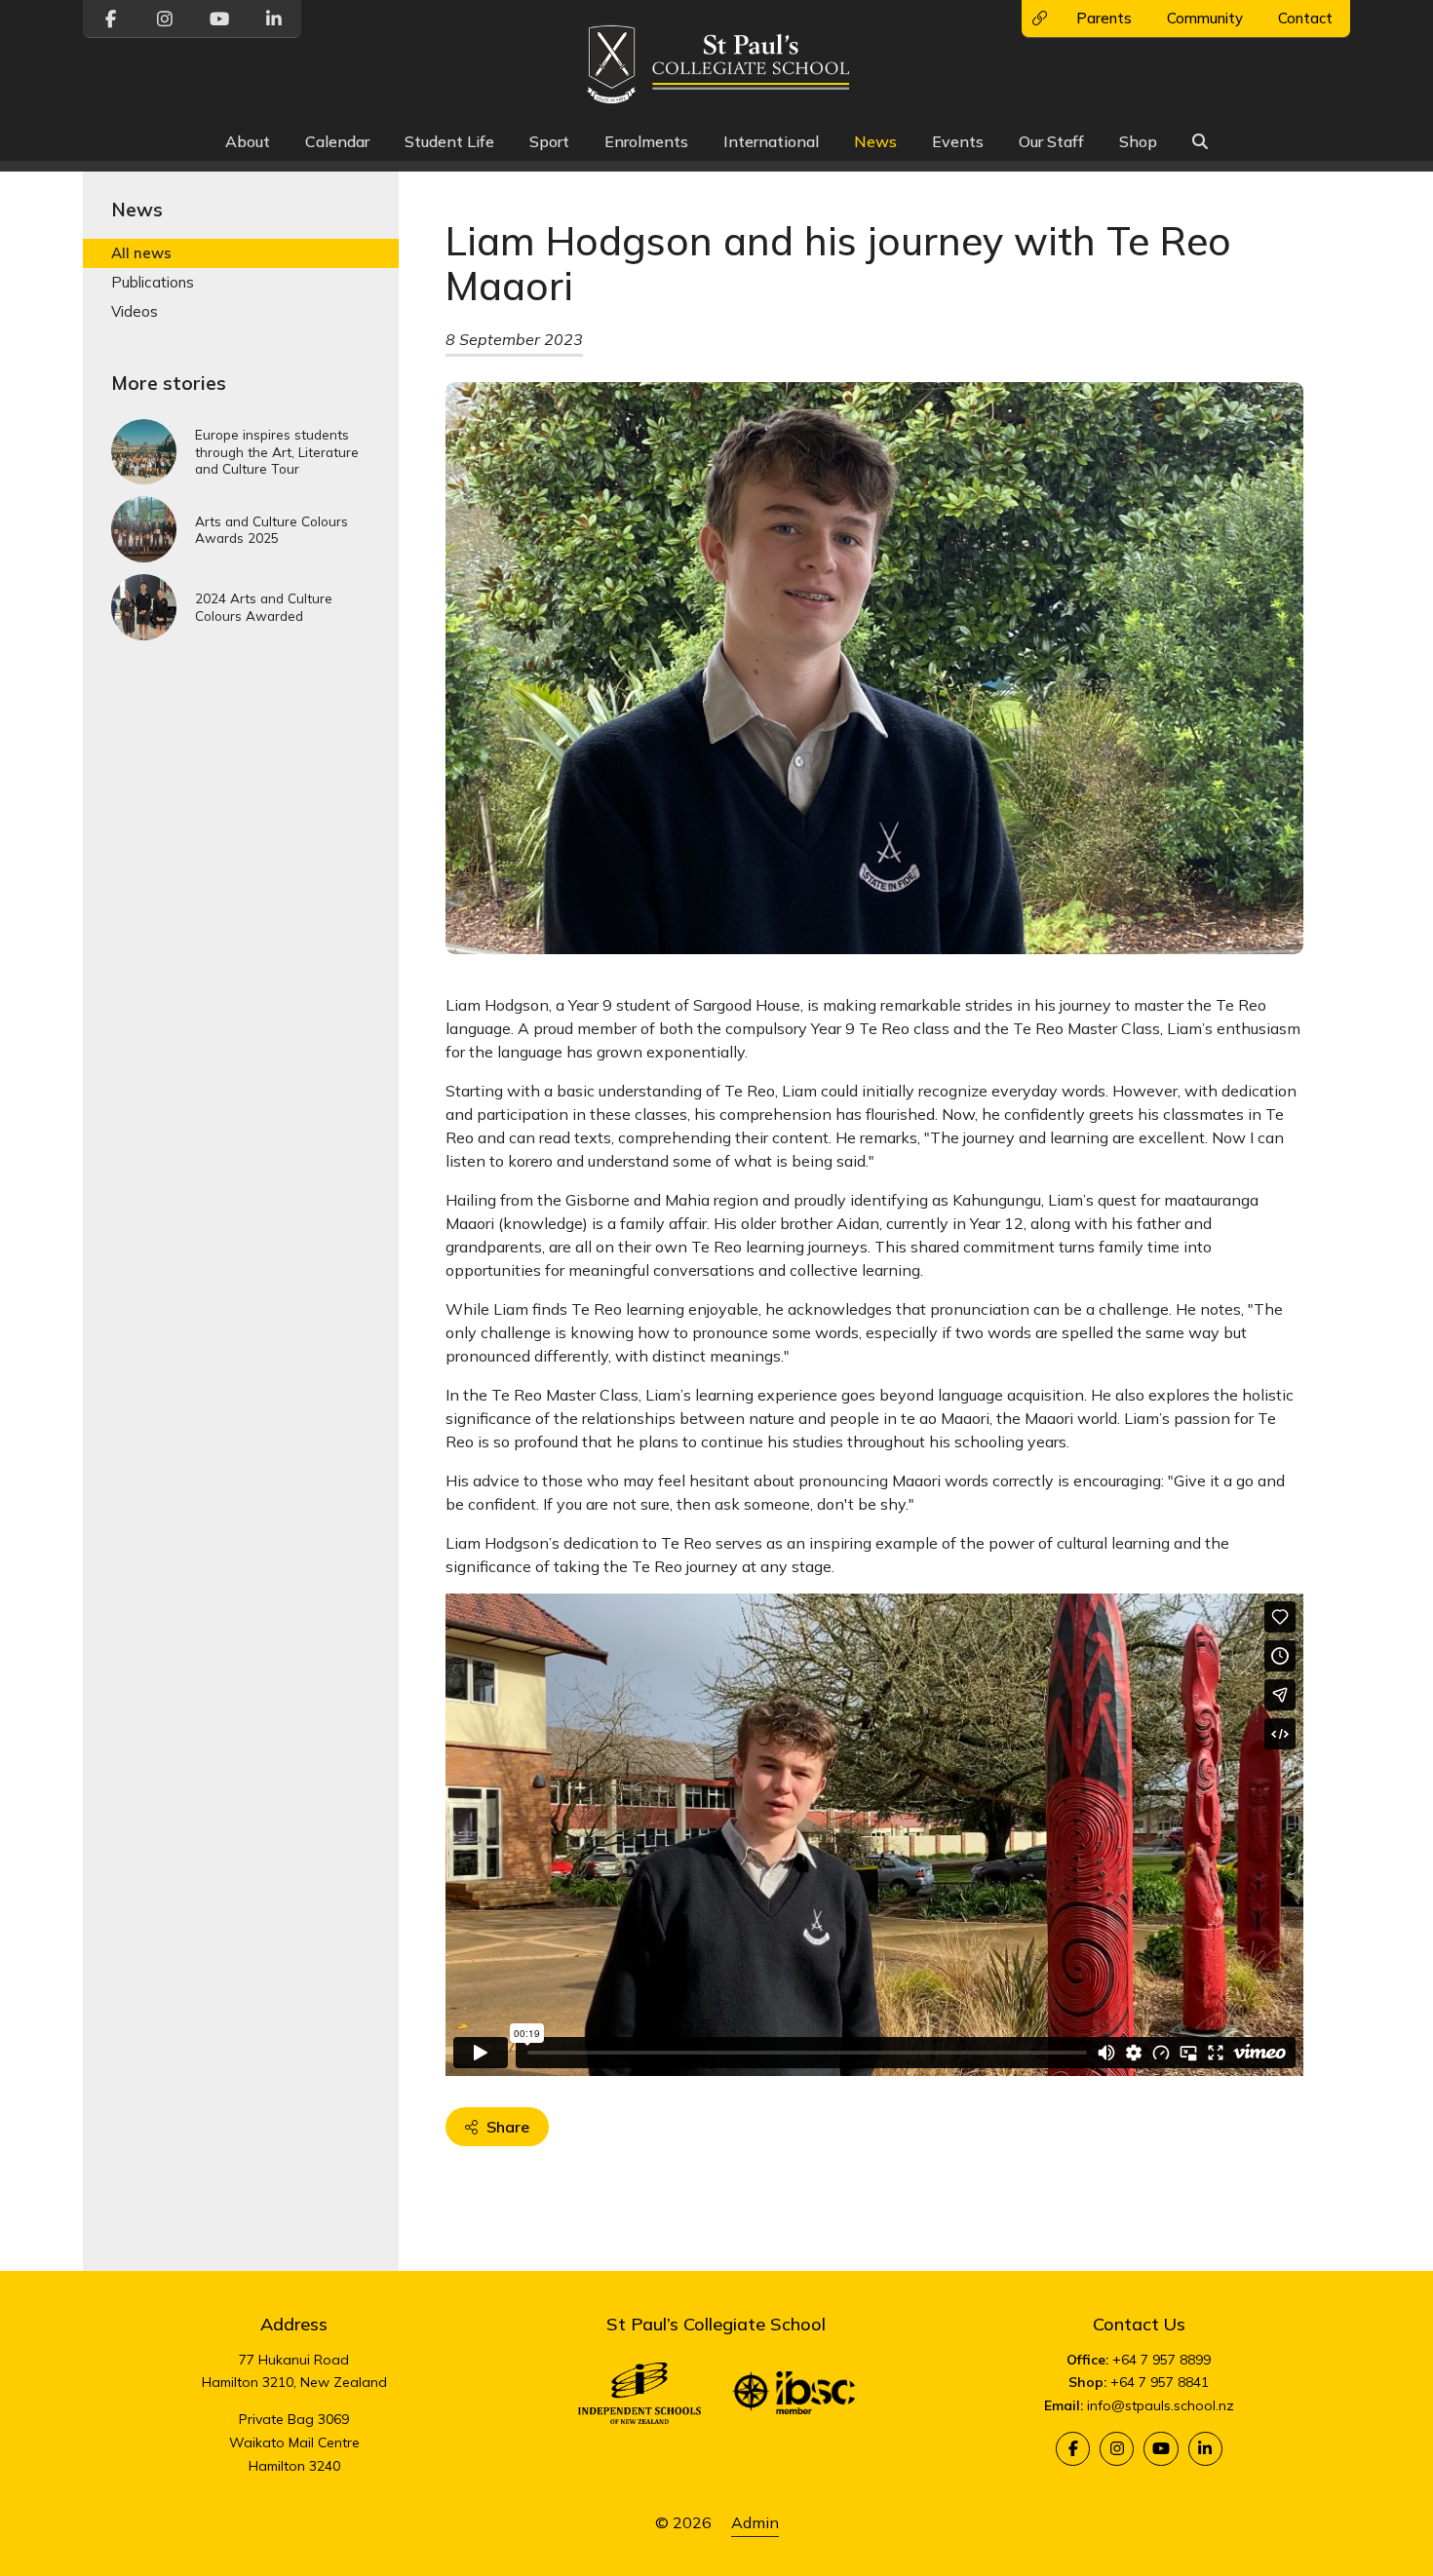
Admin (755, 2522)
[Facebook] (1073, 2449)
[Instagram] (1117, 2449)
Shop (1138, 141)
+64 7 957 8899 (1162, 2360)
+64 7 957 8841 (1160, 2382)
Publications (153, 282)
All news (141, 253)
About (248, 141)
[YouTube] (1161, 2449)
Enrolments (646, 141)
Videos (135, 311)
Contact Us (1139, 2324)
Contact (1305, 18)
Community (1205, 18)
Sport (549, 141)
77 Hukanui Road (294, 2360)
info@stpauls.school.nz (1161, 2405)
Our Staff (1051, 141)
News (875, 141)
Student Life (449, 141)
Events (958, 141)
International (771, 141)
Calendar (337, 141)
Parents (1104, 18)
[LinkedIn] (1205, 2449)
